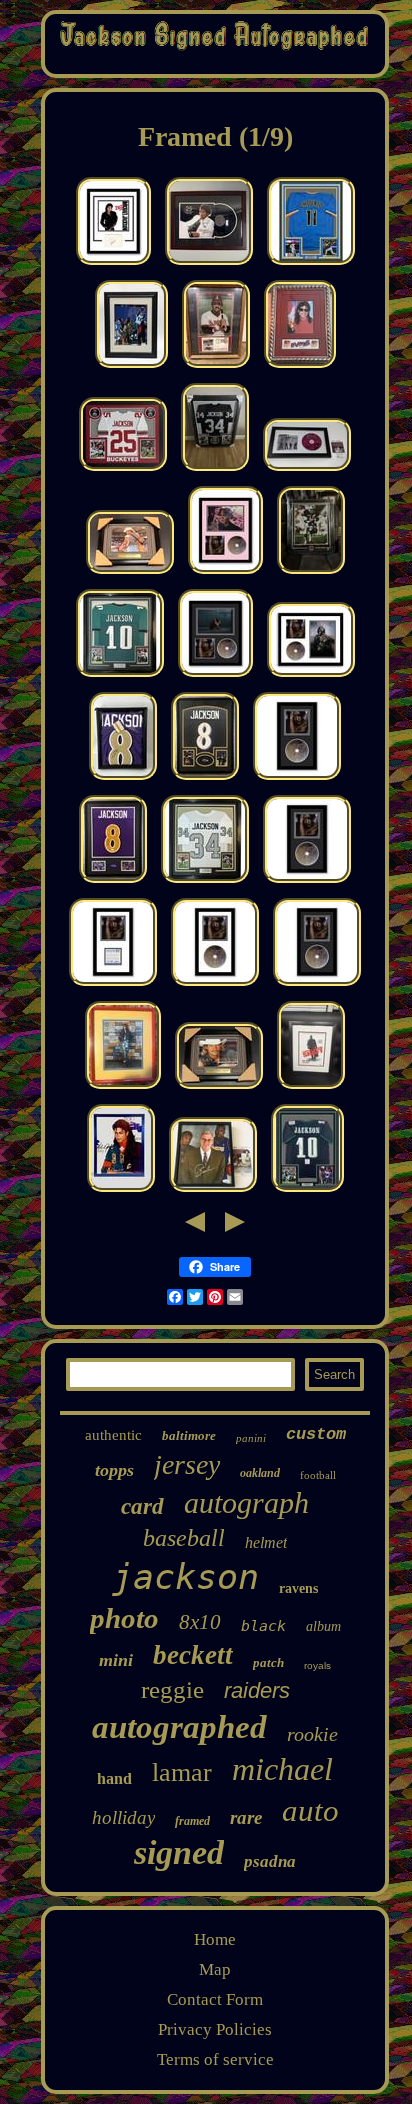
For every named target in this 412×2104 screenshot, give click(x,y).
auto (310, 1810)
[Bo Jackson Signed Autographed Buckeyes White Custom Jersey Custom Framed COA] (123, 470)
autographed (179, 1727)
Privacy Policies (215, 2029)
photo (124, 1618)
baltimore (189, 1435)
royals (317, 1665)
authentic (113, 1435)
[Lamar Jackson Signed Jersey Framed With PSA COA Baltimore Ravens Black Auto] (205, 779)
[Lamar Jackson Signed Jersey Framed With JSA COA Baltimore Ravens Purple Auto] (113, 882)
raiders (257, 1690)
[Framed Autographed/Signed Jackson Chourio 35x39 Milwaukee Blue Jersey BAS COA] (311, 264)
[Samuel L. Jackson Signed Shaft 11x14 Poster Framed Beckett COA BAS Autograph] (311, 1088)
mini (116, 1660)
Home (215, 1939)
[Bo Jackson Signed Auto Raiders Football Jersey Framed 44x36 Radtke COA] (215, 470)
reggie (172, 1689)
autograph (246, 1502)
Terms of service (215, 2059)
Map (215, 1969)
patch (268, 1662)
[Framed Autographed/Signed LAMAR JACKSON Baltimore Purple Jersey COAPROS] (123, 779)
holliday (123, 1817)
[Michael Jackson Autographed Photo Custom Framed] (123, 1088)
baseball (184, 1538)
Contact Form (215, 1999)
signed (179, 1852)
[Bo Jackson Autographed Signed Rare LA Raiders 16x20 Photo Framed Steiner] (311, 573)
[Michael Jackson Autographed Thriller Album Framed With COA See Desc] (209, 264)
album (323, 1626)
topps (114, 1470)
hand (114, 1778)
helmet (266, 1542)
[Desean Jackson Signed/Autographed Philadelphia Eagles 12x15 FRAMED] (131, 367)
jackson (185, 1577)
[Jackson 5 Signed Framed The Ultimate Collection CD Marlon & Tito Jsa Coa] (307, 470)
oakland (260, 1473)
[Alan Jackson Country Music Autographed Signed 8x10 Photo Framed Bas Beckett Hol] (130, 573)
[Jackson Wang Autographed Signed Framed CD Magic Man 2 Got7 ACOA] (297, 779)
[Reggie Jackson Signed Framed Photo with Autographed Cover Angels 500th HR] (216, 367)
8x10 (200, 1622)
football (318, 1475)
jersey (187, 1464)
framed (192, 1821)
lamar (182, 1772)
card (142, 1506)
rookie (312, 1734)
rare (246, 1817)
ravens (298, 1588)
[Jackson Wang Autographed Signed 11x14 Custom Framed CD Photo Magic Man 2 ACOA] (225, 573)
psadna (270, 1861)
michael (282, 1769)
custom (316, 1434)
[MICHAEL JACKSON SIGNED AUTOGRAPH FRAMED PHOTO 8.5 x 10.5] (121, 1191)
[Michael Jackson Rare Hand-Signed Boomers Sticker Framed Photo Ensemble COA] (300, 367)
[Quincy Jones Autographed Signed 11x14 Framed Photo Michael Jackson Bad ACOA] (113, 264)
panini (251, 1438)
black (263, 1626)
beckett (193, 1655)
